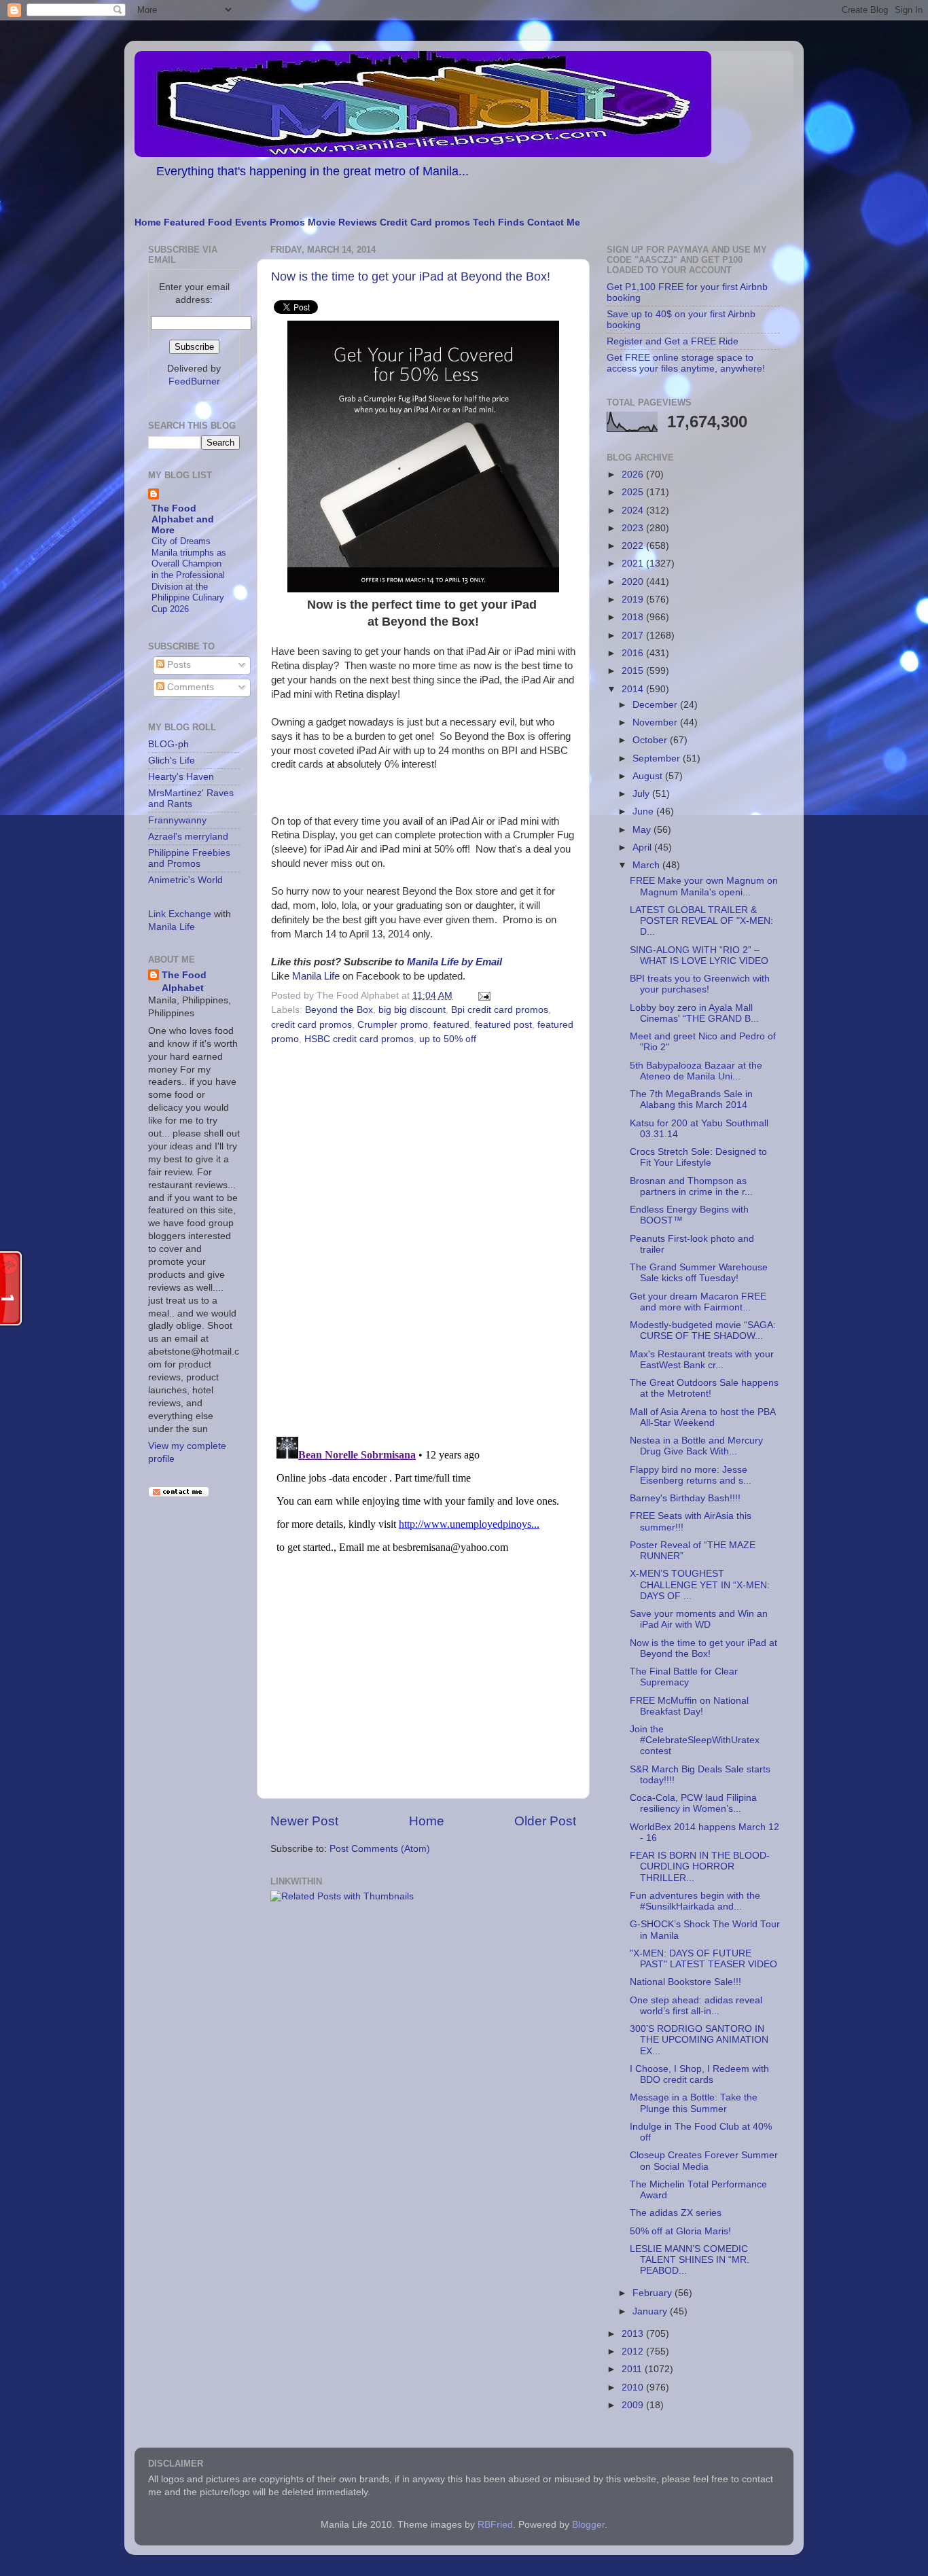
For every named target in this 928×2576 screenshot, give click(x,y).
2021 (634, 563)
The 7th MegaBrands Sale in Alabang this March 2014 (691, 1099)
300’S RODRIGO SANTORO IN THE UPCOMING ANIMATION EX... (699, 2040)
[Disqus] (423, 1236)
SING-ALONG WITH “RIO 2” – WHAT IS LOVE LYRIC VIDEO (699, 955)
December (656, 705)
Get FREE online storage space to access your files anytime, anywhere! (686, 363)
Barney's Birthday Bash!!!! (685, 1498)
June (644, 811)
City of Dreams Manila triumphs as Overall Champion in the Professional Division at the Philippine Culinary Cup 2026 (189, 575)
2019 (634, 600)
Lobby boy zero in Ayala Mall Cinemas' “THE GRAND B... (694, 1013)
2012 (634, 2351)
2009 (634, 2405)
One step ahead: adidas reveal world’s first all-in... (696, 2006)
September (658, 758)
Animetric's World (185, 880)
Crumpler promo (393, 1025)
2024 (634, 511)
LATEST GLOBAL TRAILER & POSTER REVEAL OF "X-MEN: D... (701, 921)
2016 (634, 653)
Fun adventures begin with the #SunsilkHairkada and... (695, 1901)
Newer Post (304, 1821)
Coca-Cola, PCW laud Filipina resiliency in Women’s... (693, 1803)
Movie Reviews (342, 222)
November (656, 722)
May (643, 830)
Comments (189, 687)
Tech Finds (499, 222)
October (651, 740)
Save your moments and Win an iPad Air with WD (699, 1619)
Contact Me (554, 222)
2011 (633, 2369)
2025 (634, 492)
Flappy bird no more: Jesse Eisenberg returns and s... (691, 1475)
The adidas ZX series (676, 2213)
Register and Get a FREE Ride (673, 341)
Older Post (545, 1821)
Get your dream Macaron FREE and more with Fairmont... (698, 1302)
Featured (184, 222)
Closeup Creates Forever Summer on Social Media (704, 2161)
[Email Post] (482, 996)
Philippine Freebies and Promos (189, 858)
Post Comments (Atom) (380, 1849)
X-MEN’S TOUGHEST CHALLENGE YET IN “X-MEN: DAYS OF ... (700, 1585)
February (654, 2293)
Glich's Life (172, 761)
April (643, 847)
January (651, 2311)
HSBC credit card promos (359, 1039)
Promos (287, 222)
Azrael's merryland (188, 837)
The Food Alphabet (184, 982)
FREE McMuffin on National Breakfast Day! (689, 1706)
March (647, 865)
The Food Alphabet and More (183, 519)
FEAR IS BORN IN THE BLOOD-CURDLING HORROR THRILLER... (700, 1866)
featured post (503, 1025)
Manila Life (316, 976)
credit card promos (311, 1025)
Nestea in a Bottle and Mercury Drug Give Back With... (696, 1446)
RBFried (495, 2525)
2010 (634, 2387)
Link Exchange (180, 914)
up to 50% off (448, 1039)
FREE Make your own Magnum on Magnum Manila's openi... (704, 886)
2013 (634, 2334)
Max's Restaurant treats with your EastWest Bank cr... (702, 1360)
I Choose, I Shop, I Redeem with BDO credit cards (699, 2074)
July (642, 794)
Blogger (588, 2525)
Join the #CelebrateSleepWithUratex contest (695, 1740)
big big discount (412, 1010)
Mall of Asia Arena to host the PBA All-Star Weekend (702, 1417)
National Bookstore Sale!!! (685, 1982)
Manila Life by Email (454, 962)
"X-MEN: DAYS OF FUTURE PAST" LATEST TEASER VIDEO (703, 1959)
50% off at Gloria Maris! (680, 2231)
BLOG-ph (168, 744)
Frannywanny (177, 820)
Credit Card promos (425, 222)
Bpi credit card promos (500, 1010)
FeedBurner (194, 381)
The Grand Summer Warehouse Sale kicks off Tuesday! (699, 1273)
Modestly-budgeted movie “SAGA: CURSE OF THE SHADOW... (703, 1330)
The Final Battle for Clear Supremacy (684, 1677)
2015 (634, 671)
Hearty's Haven (181, 777)
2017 (634, 636)
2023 (634, 528)
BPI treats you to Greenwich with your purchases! (700, 984)
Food (220, 222)
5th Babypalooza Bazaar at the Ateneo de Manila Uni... (696, 1071)
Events (251, 222)
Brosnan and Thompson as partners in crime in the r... (691, 1186)
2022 (634, 546)
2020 (634, 582)
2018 (634, 617)
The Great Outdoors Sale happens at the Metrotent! (704, 1388)
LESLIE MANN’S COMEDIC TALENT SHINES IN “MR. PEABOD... (690, 2260)
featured (451, 1025)
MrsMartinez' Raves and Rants (191, 799)
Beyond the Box (339, 1010)
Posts (178, 665)
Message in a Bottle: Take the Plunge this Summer (694, 2103)
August (649, 776)
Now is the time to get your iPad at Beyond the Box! (411, 276)
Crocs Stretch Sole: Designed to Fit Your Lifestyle (698, 1157)
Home (148, 222)
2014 (634, 689)
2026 (634, 475)
